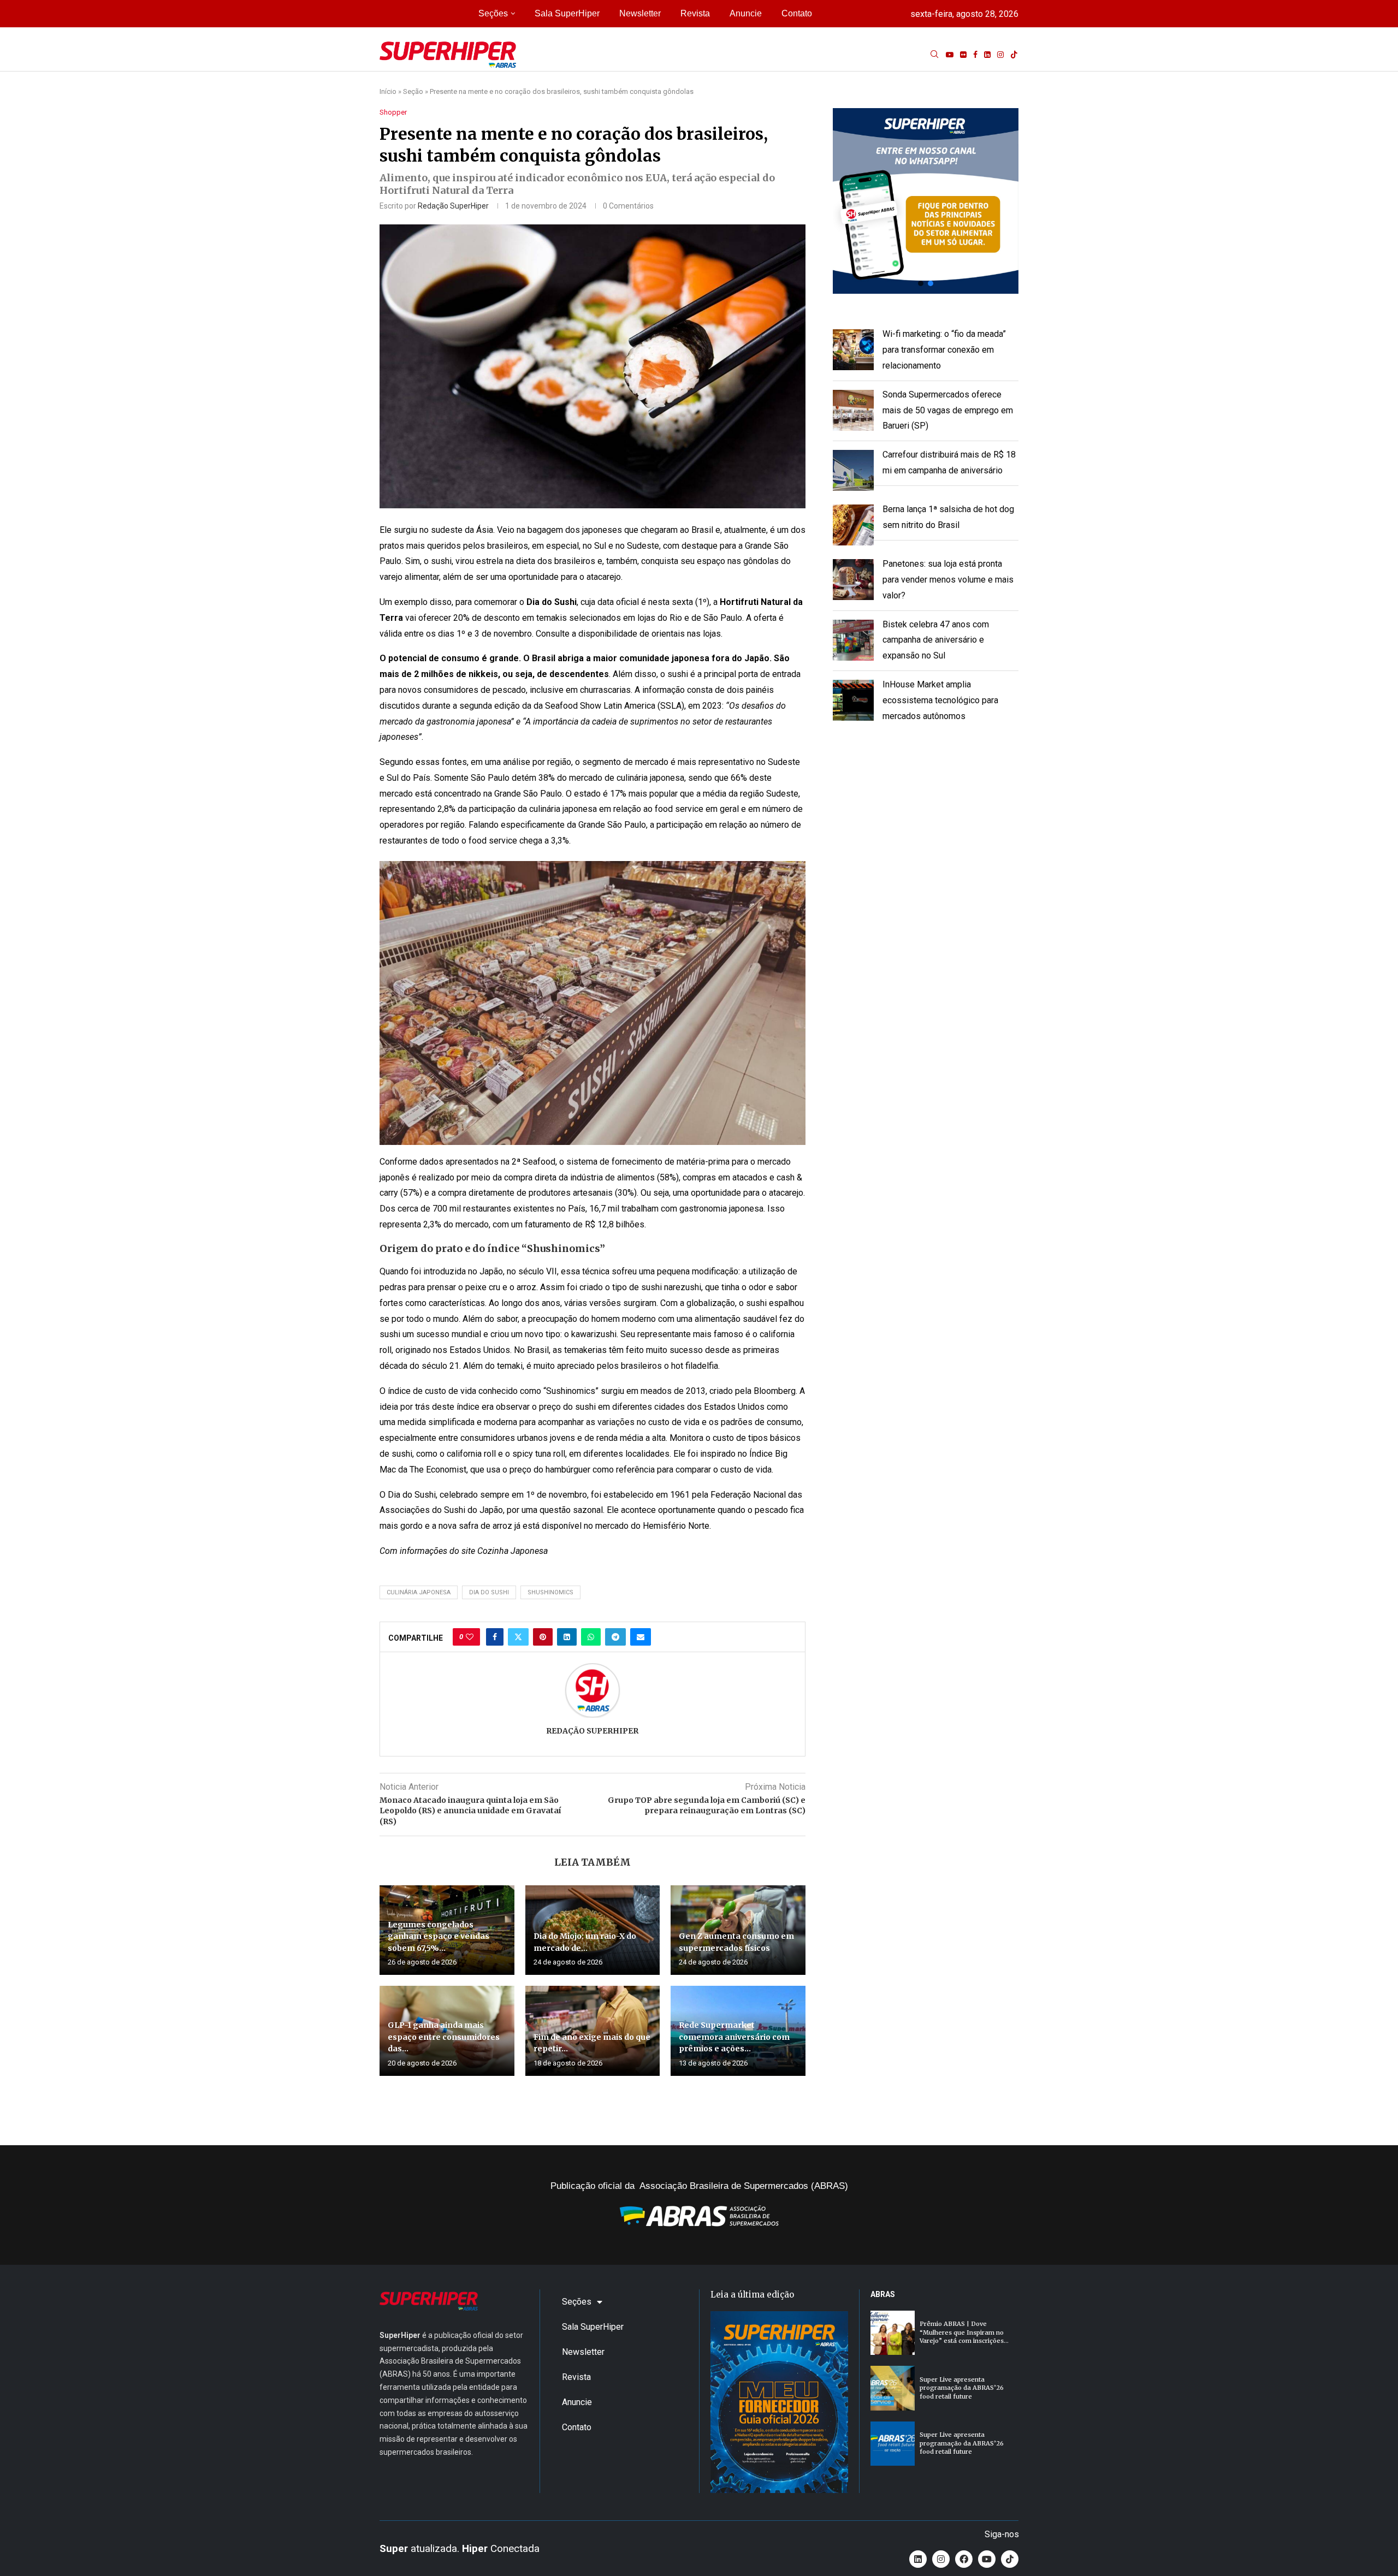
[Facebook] (975, 55)
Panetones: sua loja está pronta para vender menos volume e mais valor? (948, 580)
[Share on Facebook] (495, 1637)
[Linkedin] (987, 55)
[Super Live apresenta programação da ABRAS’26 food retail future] (893, 2388)
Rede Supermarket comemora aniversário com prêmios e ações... (734, 2037)
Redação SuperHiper (453, 206)
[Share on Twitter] (518, 1637)
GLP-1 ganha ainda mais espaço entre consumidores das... (444, 2037)
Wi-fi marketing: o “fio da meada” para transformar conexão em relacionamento (944, 350)
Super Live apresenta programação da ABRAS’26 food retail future (962, 2388)
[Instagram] (1000, 55)
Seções (493, 13)
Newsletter (640, 13)
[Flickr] (963, 55)
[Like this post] (470, 1637)
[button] (926, 201)
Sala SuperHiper (567, 13)
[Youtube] (950, 55)
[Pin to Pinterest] (543, 1637)
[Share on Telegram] (615, 1637)
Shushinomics (550, 1592)
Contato (797, 13)
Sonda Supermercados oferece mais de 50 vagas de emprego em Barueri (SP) (948, 410)
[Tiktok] (1014, 55)
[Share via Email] (641, 1637)
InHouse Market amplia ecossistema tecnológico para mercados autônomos (940, 700)
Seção (413, 91)
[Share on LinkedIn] (567, 1637)
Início (388, 91)
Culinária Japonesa (419, 1592)
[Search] (934, 55)
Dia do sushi (489, 1592)
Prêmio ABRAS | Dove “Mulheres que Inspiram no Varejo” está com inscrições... (964, 2332)
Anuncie (746, 13)
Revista (695, 13)
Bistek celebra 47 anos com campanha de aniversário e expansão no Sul (936, 640)
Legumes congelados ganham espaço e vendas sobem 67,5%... (439, 1936)
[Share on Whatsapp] (591, 1637)
